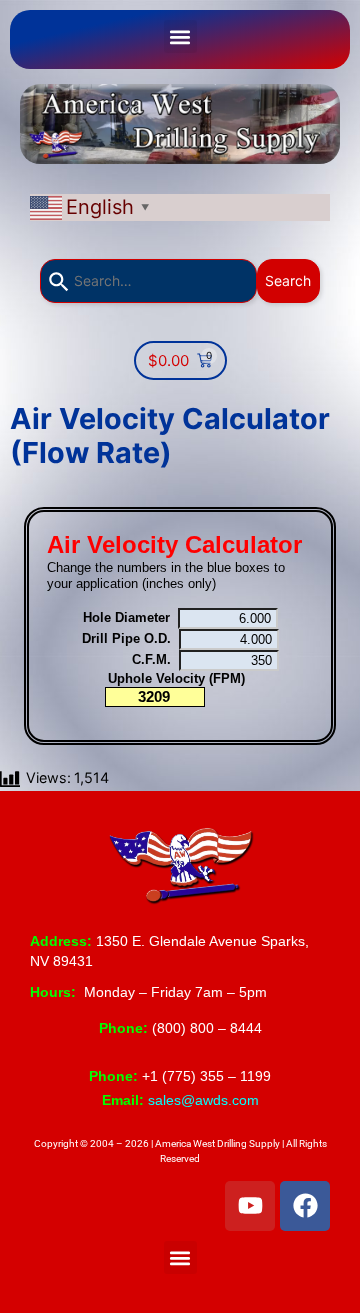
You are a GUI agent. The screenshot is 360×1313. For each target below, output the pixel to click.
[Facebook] (305, 1206)
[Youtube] (250, 1206)
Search (288, 280)
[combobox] (148, 281)
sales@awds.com (203, 1100)
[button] (180, 36)
